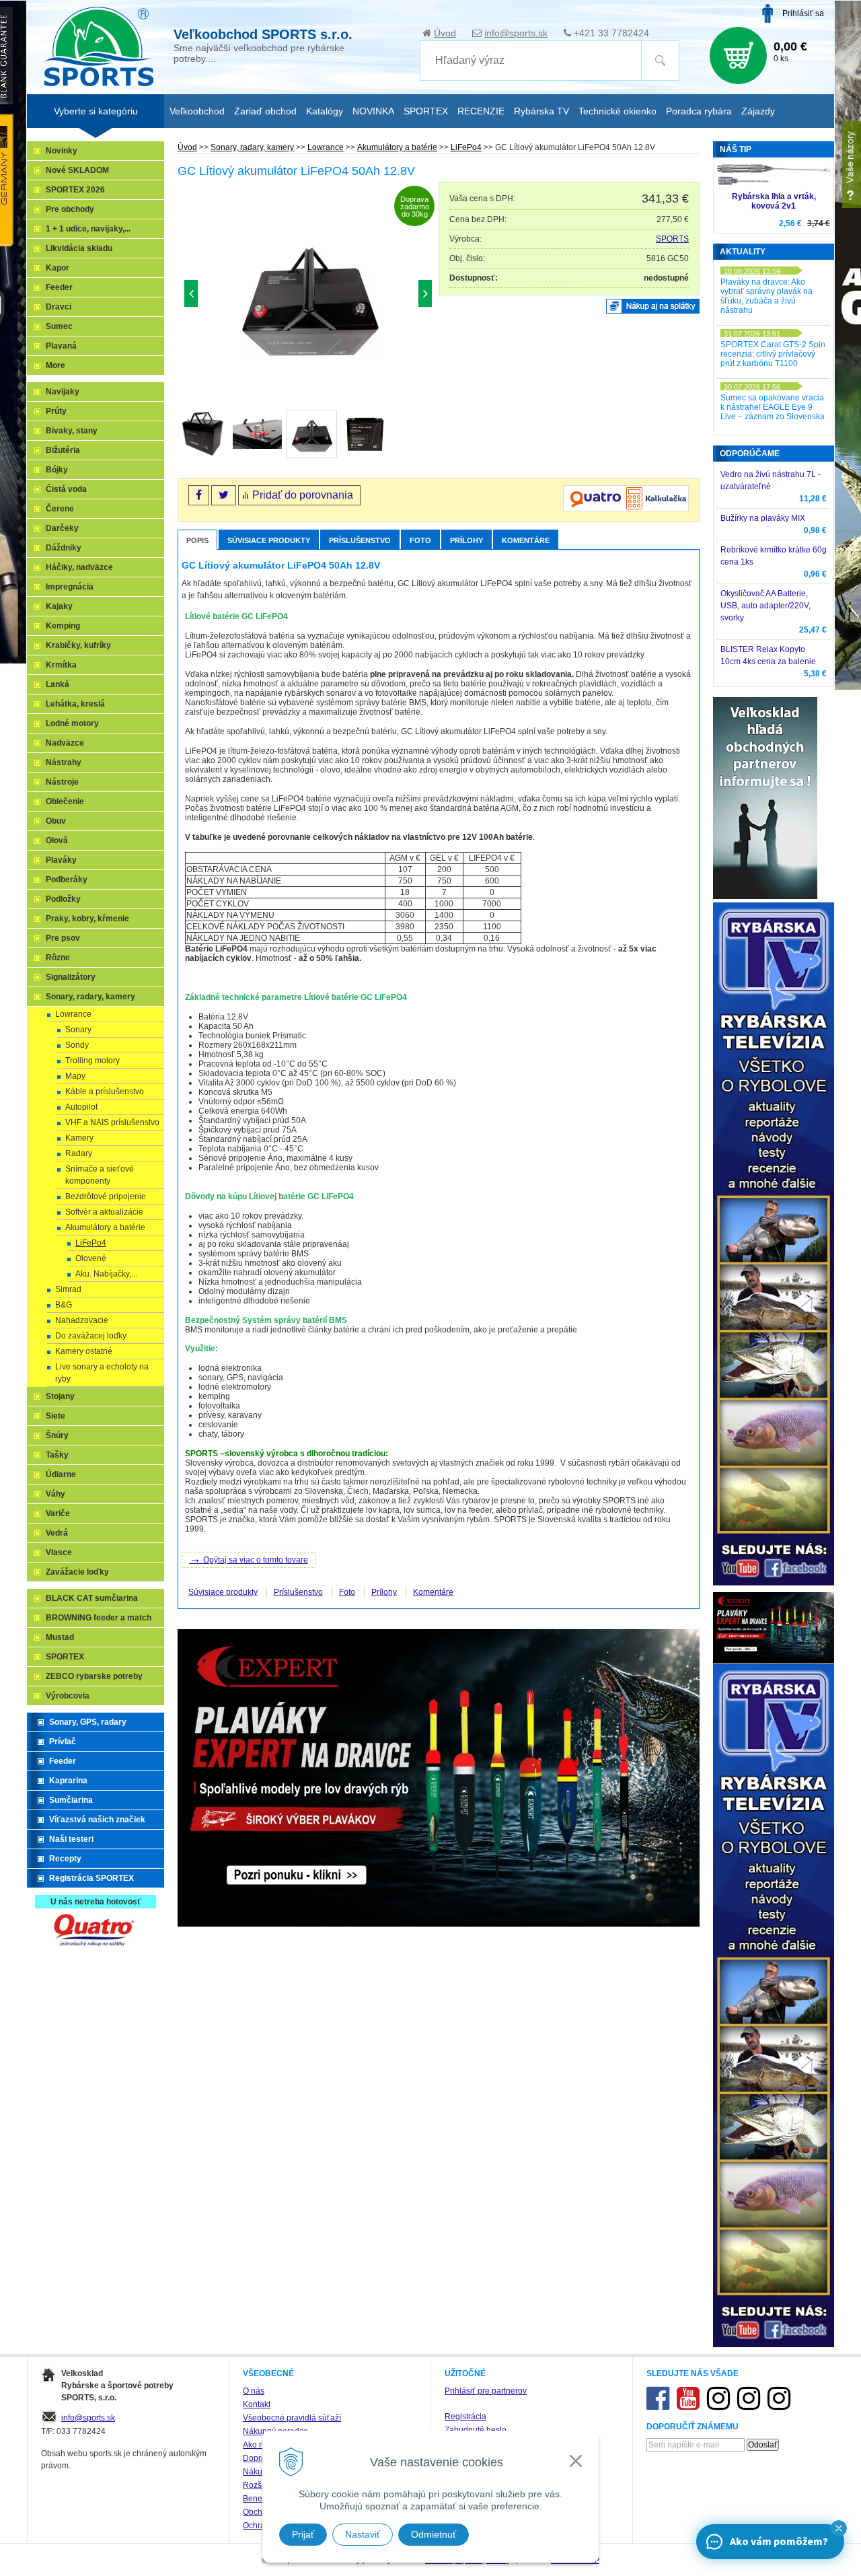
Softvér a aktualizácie (104, 1212)
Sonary (78, 1030)
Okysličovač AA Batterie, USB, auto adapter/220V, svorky (765, 606)
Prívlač (63, 1742)
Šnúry (57, 1435)
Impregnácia (70, 587)
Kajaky (59, 606)
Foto (420, 540)
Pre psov (63, 938)
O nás (254, 2391)
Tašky (57, 1455)
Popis (197, 540)
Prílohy (466, 540)
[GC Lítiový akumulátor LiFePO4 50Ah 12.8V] (308, 297)
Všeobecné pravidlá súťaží (292, 2418)
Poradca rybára (699, 111)
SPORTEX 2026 (75, 190)
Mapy (75, 1076)
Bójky (57, 470)
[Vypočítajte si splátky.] (626, 509)
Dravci (59, 307)
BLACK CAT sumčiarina (92, 1598)
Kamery (79, 1138)
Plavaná (61, 346)
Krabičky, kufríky (78, 645)
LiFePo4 (466, 147)
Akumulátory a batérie (397, 147)
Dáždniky (64, 548)
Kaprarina (68, 1781)
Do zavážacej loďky (91, 1336)
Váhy (55, 1494)
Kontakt (257, 2404)
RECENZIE (481, 111)
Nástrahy (64, 762)
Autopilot (81, 1107)
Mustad (60, 1637)
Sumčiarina (71, 1800)
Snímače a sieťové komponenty (100, 1175)
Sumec (59, 326)
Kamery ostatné (84, 1351)
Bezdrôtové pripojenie (106, 1196)
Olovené (91, 1258)
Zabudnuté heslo (476, 2430)
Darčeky (62, 528)
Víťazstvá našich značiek (97, 1820)
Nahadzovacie (82, 1320)
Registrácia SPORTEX (91, 1878)
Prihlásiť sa (803, 13)
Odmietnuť (434, 2534)
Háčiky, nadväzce (79, 567)
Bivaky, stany (72, 431)
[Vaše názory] (852, 165)
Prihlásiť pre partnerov (486, 2391)
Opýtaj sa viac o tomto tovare (249, 1559)
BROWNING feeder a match (99, 1618)
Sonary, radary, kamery (252, 147)
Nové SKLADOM (77, 170)
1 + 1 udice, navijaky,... (88, 229)
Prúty (56, 411)
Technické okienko (617, 111)
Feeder (59, 287)
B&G (64, 1305)
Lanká (58, 684)
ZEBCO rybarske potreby (94, 1676)
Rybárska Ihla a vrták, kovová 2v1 (774, 201)
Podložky (63, 899)
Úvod (445, 33)
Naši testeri (71, 1839)
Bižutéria (63, 450)
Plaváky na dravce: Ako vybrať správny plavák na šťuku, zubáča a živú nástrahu (766, 296)
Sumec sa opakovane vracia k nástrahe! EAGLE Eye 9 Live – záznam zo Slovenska (773, 407)
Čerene (60, 509)
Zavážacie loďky (77, 1572)
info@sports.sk (516, 33)
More (55, 365)
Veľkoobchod (197, 111)
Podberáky (67, 880)
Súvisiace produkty (269, 540)
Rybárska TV (541, 111)
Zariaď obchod (265, 111)
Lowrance (326, 147)
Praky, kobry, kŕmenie (87, 919)
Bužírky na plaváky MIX (763, 518)
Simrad (68, 1289)
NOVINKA (373, 111)
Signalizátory (71, 977)
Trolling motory (92, 1061)
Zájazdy (758, 111)
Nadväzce (65, 743)
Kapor (58, 268)
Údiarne (61, 1474)
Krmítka (61, 665)
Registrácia (465, 2417)
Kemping (63, 626)
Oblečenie (65, 801)
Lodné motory (72, 723)
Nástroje (62, 782)
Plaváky (61, 860)
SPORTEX (65, 1657)
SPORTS (672, 239)
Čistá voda (66, 489)
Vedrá (57, 1533)
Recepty (65, 1859)
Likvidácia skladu (79, 248)
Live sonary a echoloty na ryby (102, 1373)
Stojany (60, 1396)
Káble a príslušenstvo (105, 1092)
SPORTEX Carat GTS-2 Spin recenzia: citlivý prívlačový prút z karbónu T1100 (773, 354)
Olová (57, 840)
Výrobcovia (68, 1696)
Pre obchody (70, 209)
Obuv (56, 821)
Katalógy (325, 111)
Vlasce (59, 1552)
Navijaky (63, 392)
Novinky (62, 151)
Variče (58, 1513)
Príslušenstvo (360, 540)
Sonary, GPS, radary (88, 1722)
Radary (79, 1153)
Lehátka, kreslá (75, 704)
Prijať (303, 2534)
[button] (839, 2528)
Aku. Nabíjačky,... (106, 1274)
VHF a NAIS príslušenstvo (112, 1122)
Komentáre (526, 540)
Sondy (77, 1045)
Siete (55, 1416)
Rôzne (58, 958)
